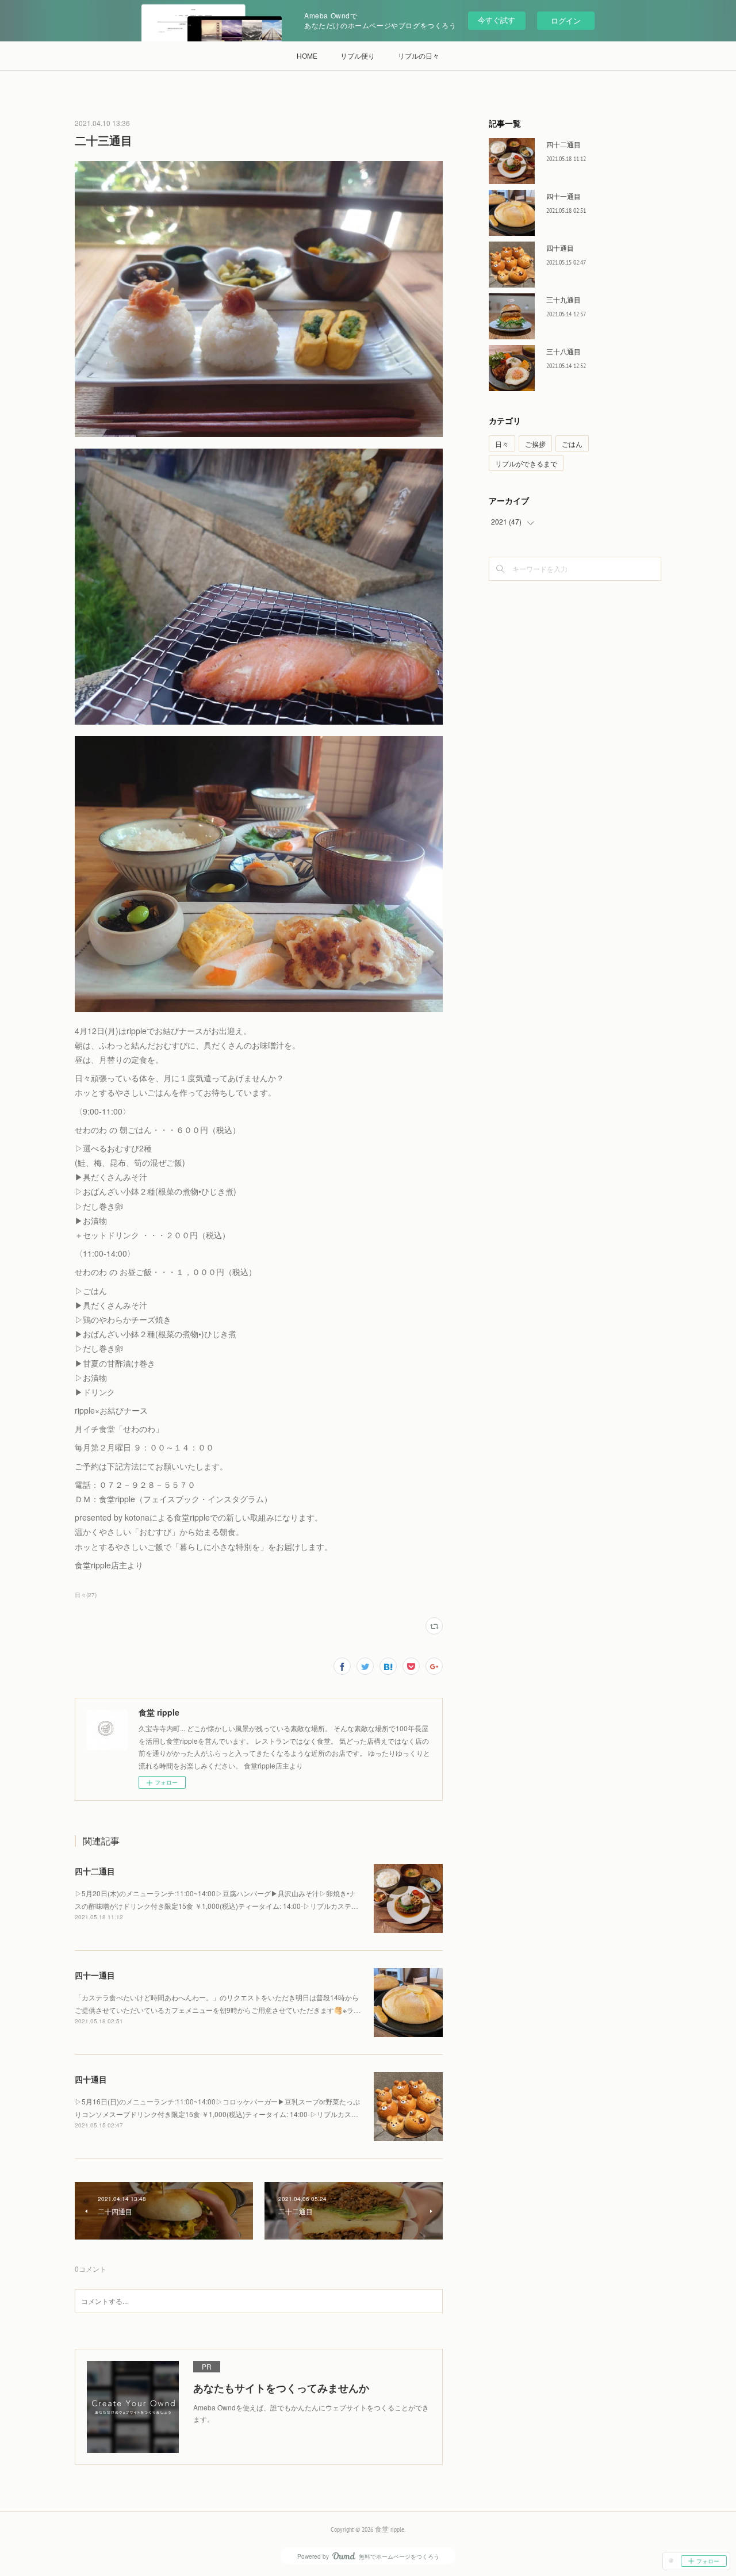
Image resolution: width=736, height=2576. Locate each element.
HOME (307, 55)
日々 (502, 444)
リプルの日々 (419, 55)
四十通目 (91, 2079)
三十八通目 (563, 351)
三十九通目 (563, 299)
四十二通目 (95, 1871)
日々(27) (86, 1595)
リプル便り (358, 55)
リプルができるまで (526, 463)
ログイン (566, 20)
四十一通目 (95, 1975)
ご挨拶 (535, 444)
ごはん (572, 444)
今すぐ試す (497, 20)
